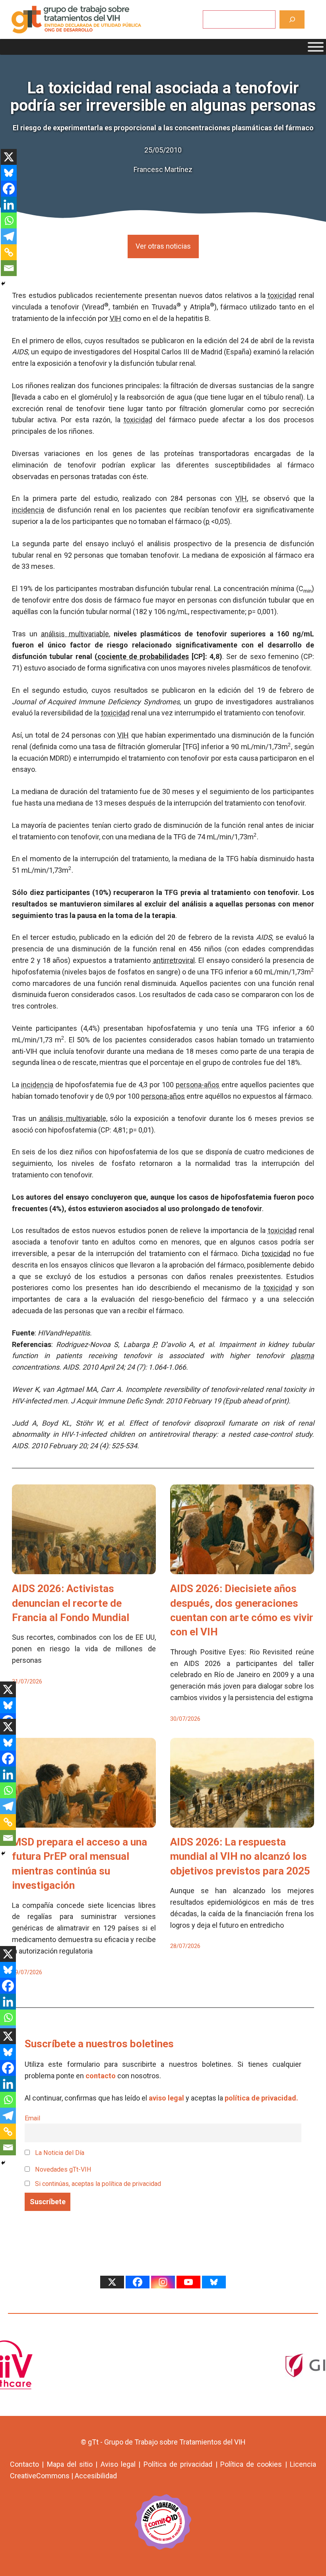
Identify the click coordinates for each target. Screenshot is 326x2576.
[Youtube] (188, 2282)
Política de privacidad (178, 2464)
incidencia (28, 510)
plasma (302, 1356)
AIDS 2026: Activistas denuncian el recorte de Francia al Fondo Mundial (71, 1603)
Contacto (24, 2464)
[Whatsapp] (9, 220)
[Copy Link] (9, 252)
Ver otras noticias (163, 246)
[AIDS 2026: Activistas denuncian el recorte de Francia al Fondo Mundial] (84, 1568)
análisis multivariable (75, 634)
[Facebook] (9, 189)
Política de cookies (251, 2464)
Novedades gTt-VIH (62, 2169)
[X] (9, 157)
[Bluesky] (9, 173)
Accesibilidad (96, 2476)
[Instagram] (163, 2282)
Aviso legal (118, 2464)
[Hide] (3, 284)
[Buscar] (292, 19)
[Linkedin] (9, 205)
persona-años (198, 1085)
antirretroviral (174, 960)
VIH (115, 318)
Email (32, 2118)
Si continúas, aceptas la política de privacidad (98, 2184)
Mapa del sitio (70, 2464)
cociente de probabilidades (143, 656)
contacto (101, 2076)
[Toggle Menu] (316, 47)
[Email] (9, 268)
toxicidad (282, 295)
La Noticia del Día (59, 2153)
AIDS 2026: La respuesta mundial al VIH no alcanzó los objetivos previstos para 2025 (240, 1856)
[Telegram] (9, 236)
